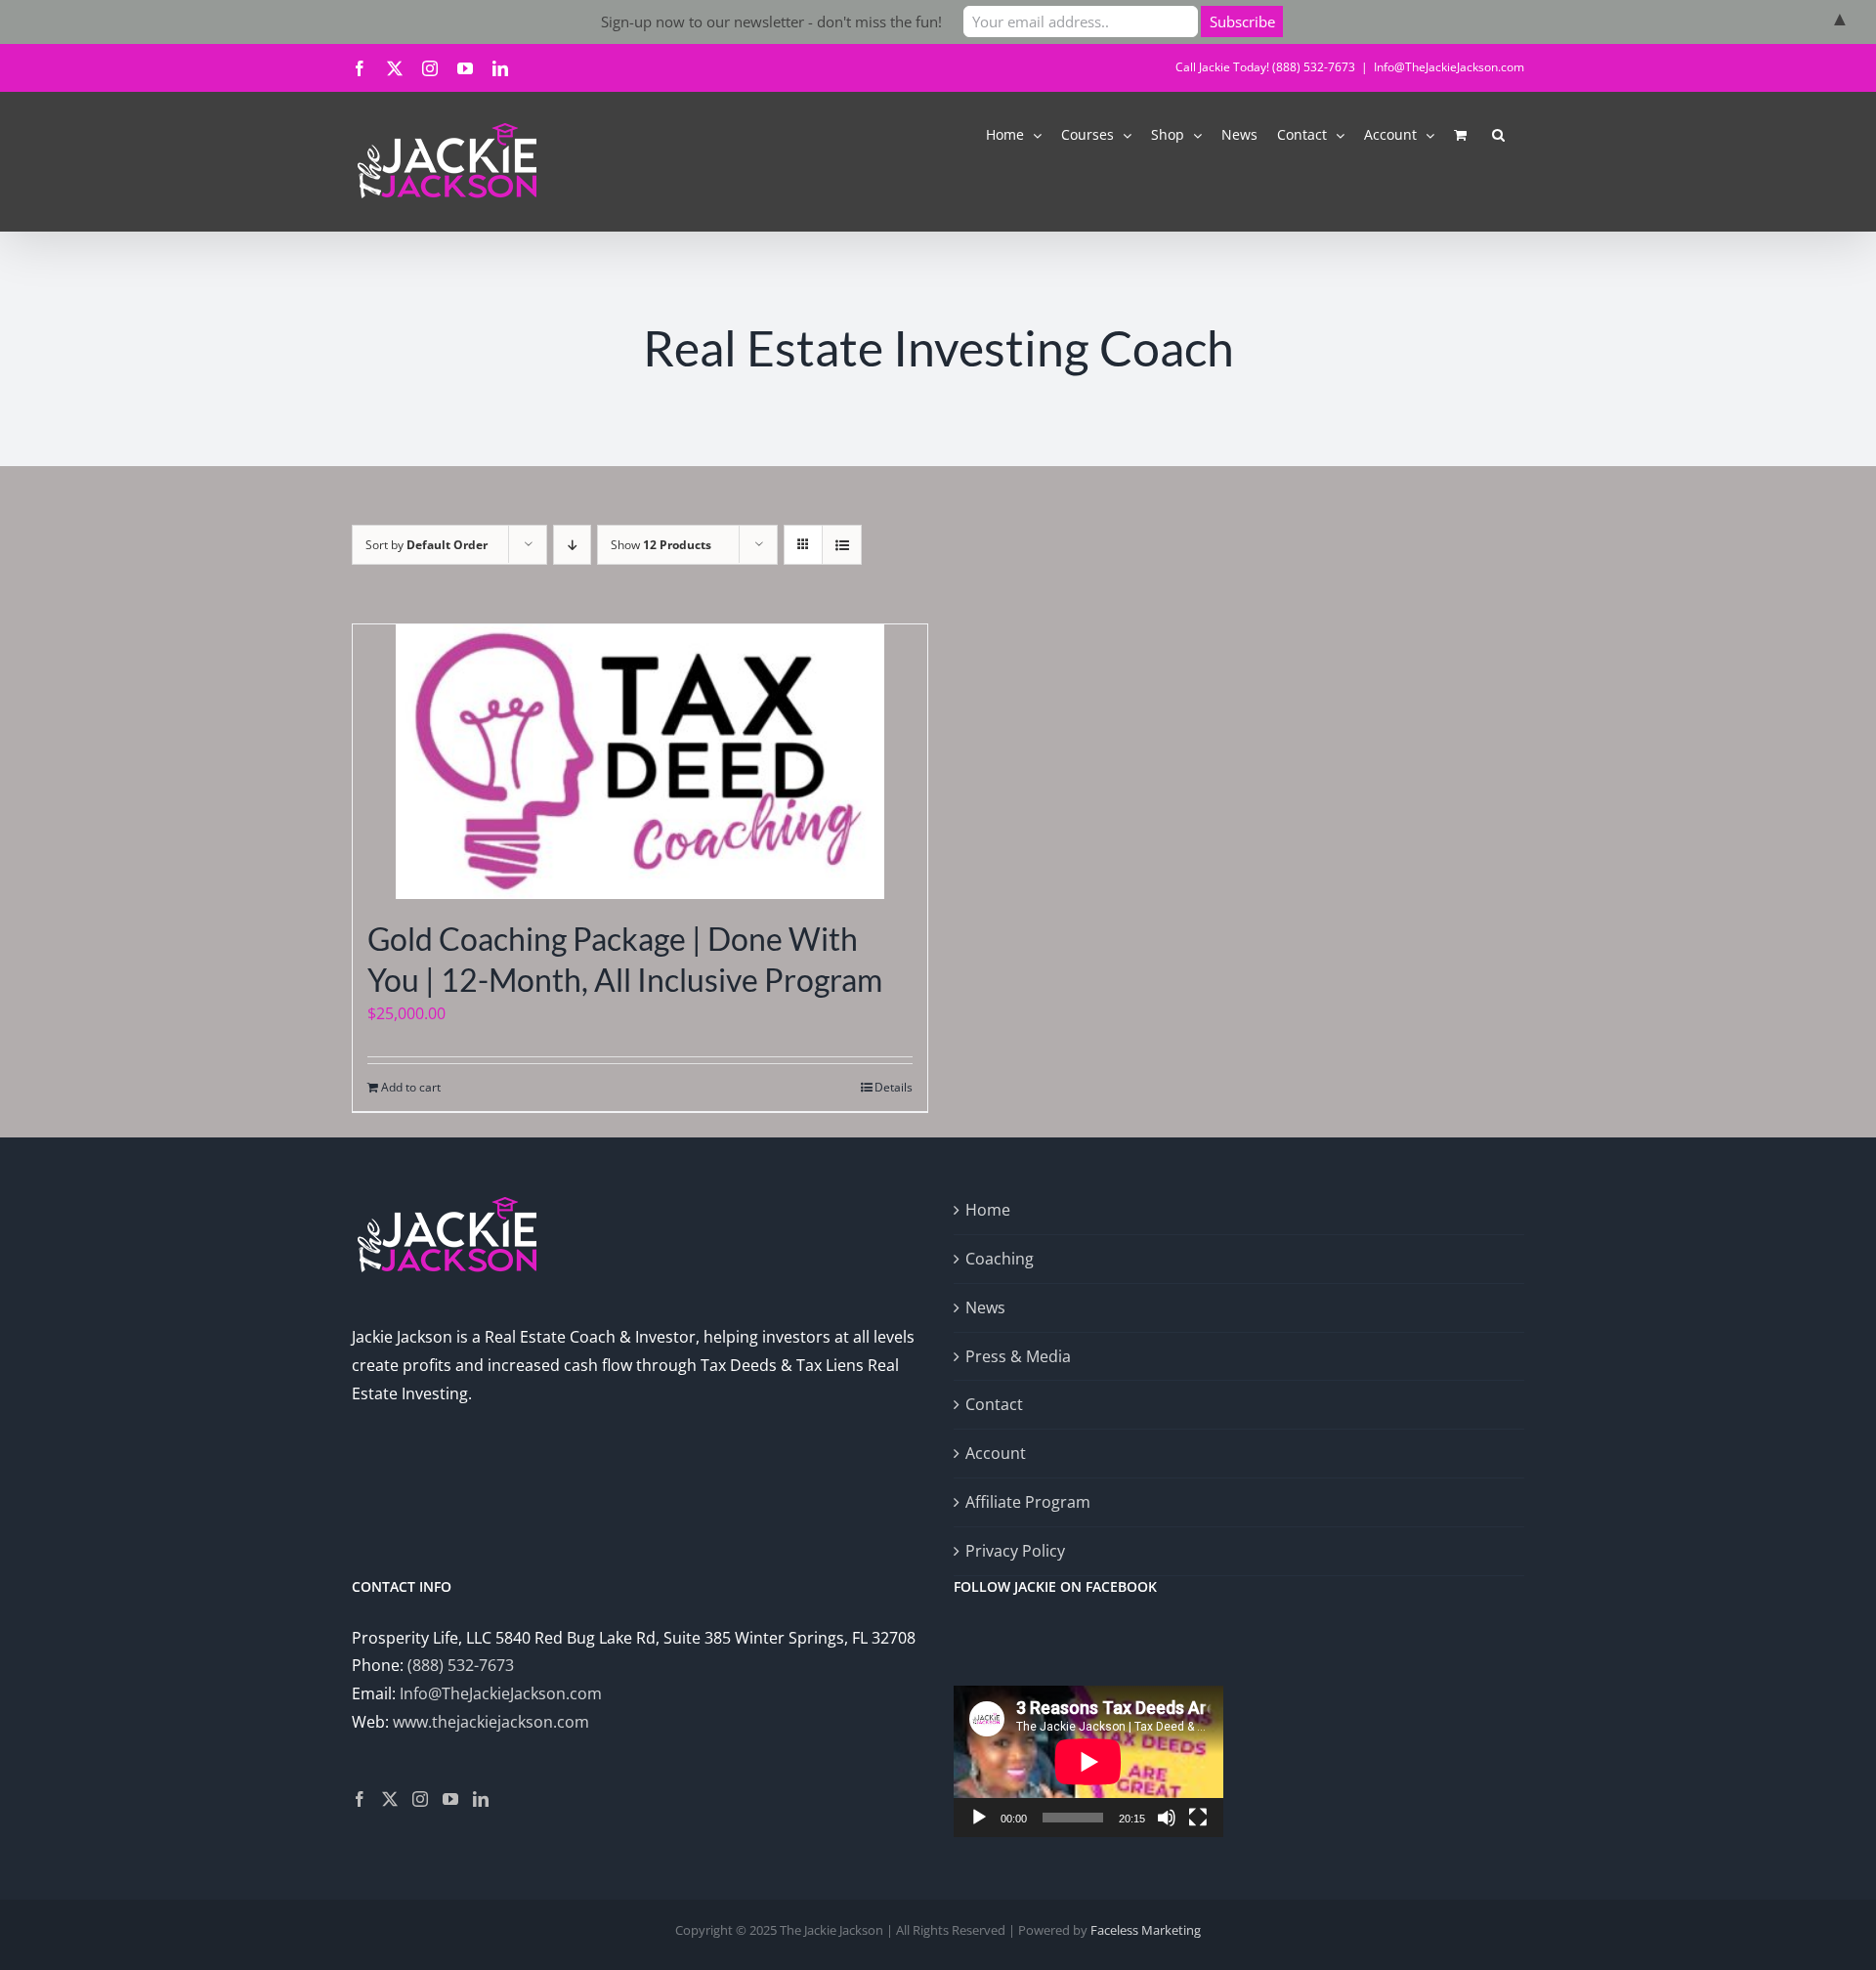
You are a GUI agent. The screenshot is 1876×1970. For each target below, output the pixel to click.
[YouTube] (450, 1799)
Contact (994, 1404)
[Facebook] (360, 1799)
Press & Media (1018, 1356)
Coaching (1000, 1259)
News (985, 1307)
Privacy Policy (1015, 1551)
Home (988, 1210)
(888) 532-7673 (461, 1665)
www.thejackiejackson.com (491, 1722)
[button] (1498, 133)
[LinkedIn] (481, 1799)
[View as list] (842, 545)
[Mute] (1167, 1818)
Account (996, 1453)
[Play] (979, 1818)
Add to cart (411, 1087)
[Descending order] (572, 545)
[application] (1088, 1761)
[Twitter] (390, 1799)
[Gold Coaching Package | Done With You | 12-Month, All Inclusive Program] (640, 762)
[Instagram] (420, 1799)
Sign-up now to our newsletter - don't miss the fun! (771, 21)
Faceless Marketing (1146, 1930)
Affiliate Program (1028, 1502)
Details (894, 1087)
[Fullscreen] (1198, 1818)
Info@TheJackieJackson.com (1449, 67)
